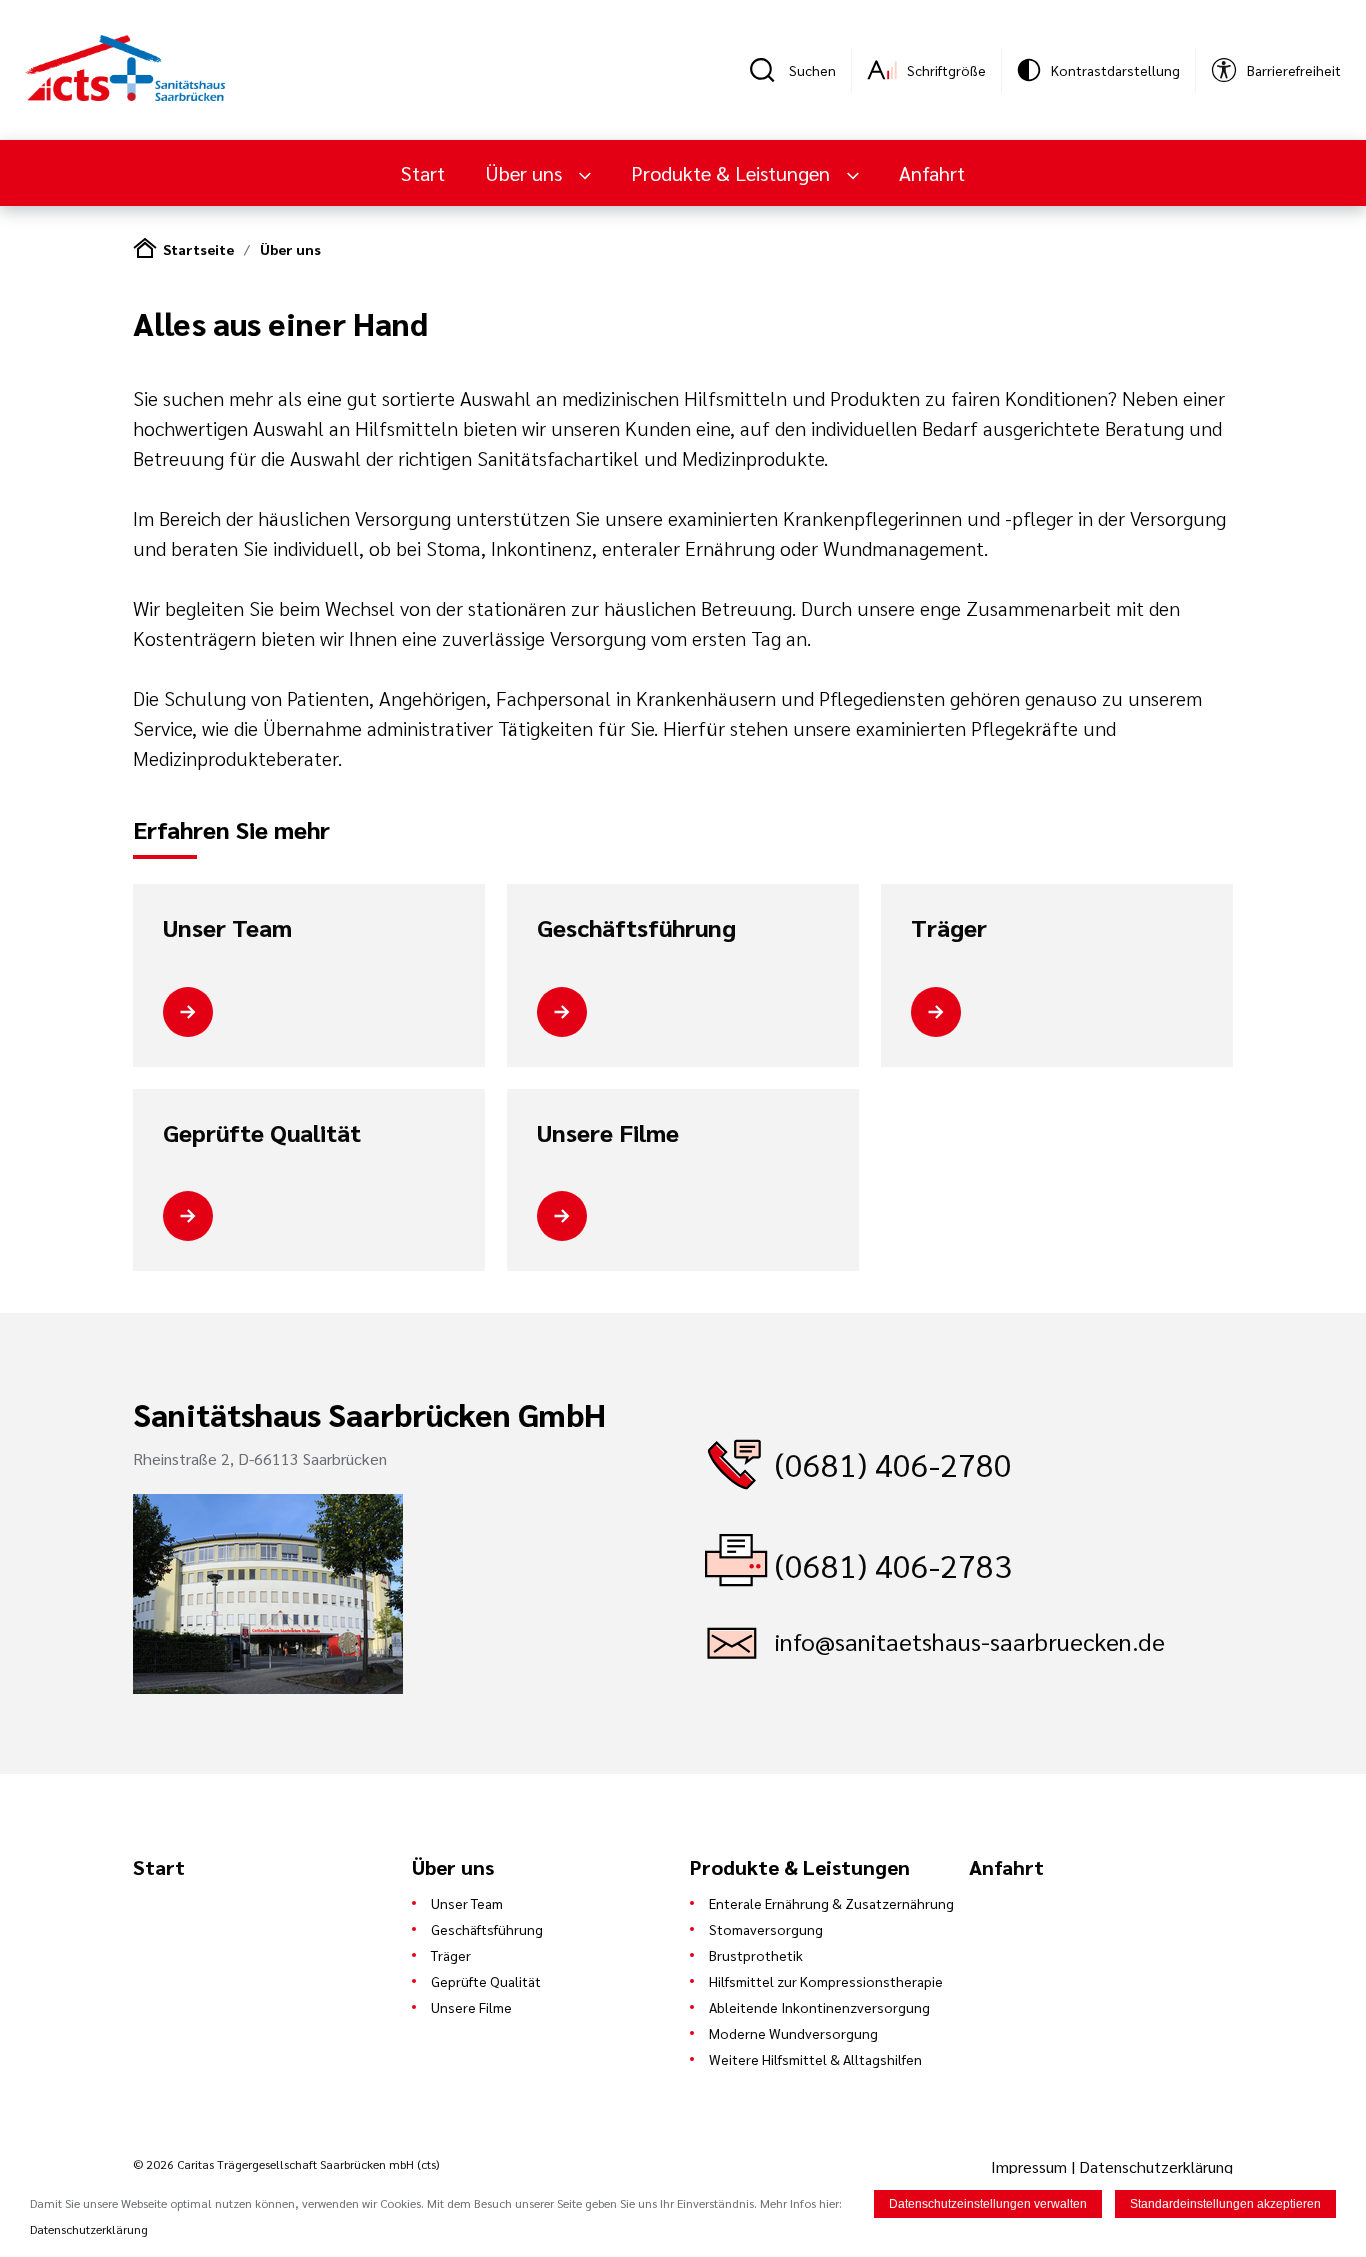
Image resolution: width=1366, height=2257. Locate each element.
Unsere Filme (608, 1133)
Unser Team (227, 928)
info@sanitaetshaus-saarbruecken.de (970, 1641)
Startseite (198, 249)
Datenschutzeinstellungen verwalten (988, 2204)
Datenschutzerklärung (1156, 2166)
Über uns (290, 249)
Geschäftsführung (636, 928)
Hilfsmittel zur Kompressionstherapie (826, 1981)
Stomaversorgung (766, 1929)
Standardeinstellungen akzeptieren (1225, 2204)
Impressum (1031, 2166)
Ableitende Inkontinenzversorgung (819, 2007)
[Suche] (769, 70)
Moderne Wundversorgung (793, 2033)
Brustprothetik (756, 1955)
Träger (949, 928)
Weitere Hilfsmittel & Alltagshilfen (815, 2059)
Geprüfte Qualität (262, 1133)
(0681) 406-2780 (893, 1463)
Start (423, 173)
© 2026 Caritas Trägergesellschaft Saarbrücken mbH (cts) (286, 2164)
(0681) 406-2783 (893, 1564)
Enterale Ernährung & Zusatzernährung (831, 1903)
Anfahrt (932, 173)
